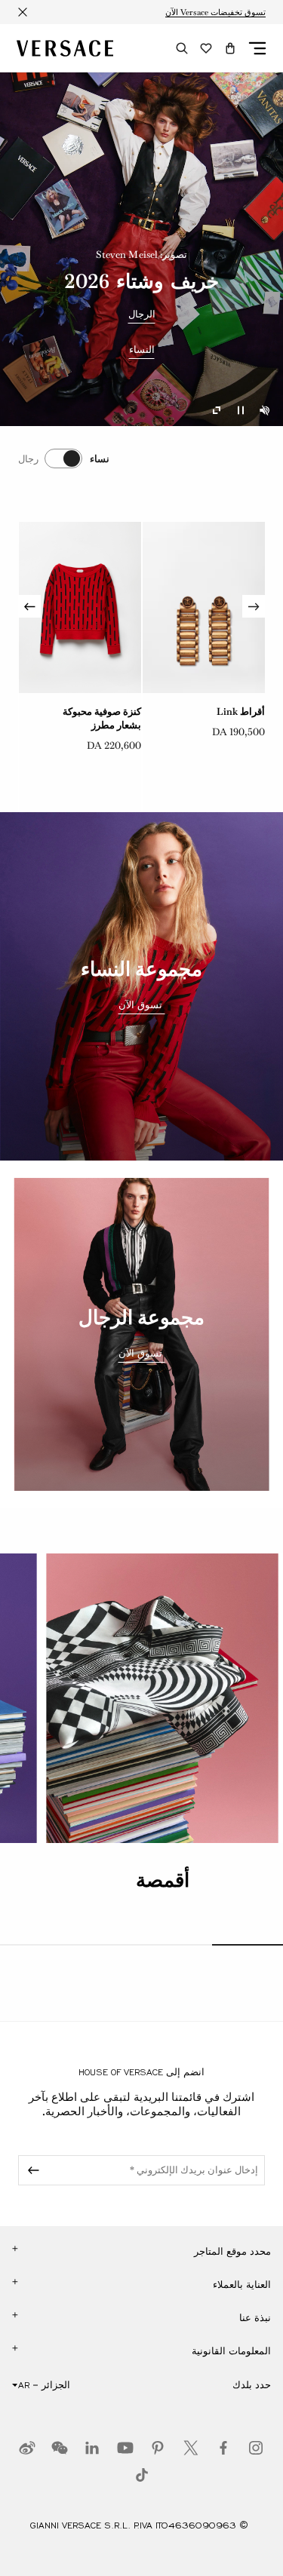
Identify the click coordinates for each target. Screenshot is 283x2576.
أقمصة (163, 1880)
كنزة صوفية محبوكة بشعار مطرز (226, 718)
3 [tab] (106, 1945)
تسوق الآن (142, 1005)
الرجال (142, 314)
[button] (230, 48)
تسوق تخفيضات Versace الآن (215, 12)
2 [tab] (177, 1945)
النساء (142, 350)
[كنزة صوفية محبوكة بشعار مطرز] (204, 608)
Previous (254, 606)
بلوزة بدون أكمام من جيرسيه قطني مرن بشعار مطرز (99, 725)
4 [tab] (35, 1945)
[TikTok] (142, 2475)
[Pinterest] (158, 2448)
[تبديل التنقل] (257, 48)
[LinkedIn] (92, 2448)
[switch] (64, 458)
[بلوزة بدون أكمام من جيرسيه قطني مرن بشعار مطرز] (80, 608)
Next (29, 606)
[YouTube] (125, 2448)
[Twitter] (191, 2448)
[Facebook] (223, 2448)
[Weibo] (27, 2448)
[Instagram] (256, 2448)
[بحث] (182, 48)
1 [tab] (248, 1945)
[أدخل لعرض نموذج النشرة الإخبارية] (31, 2170)
